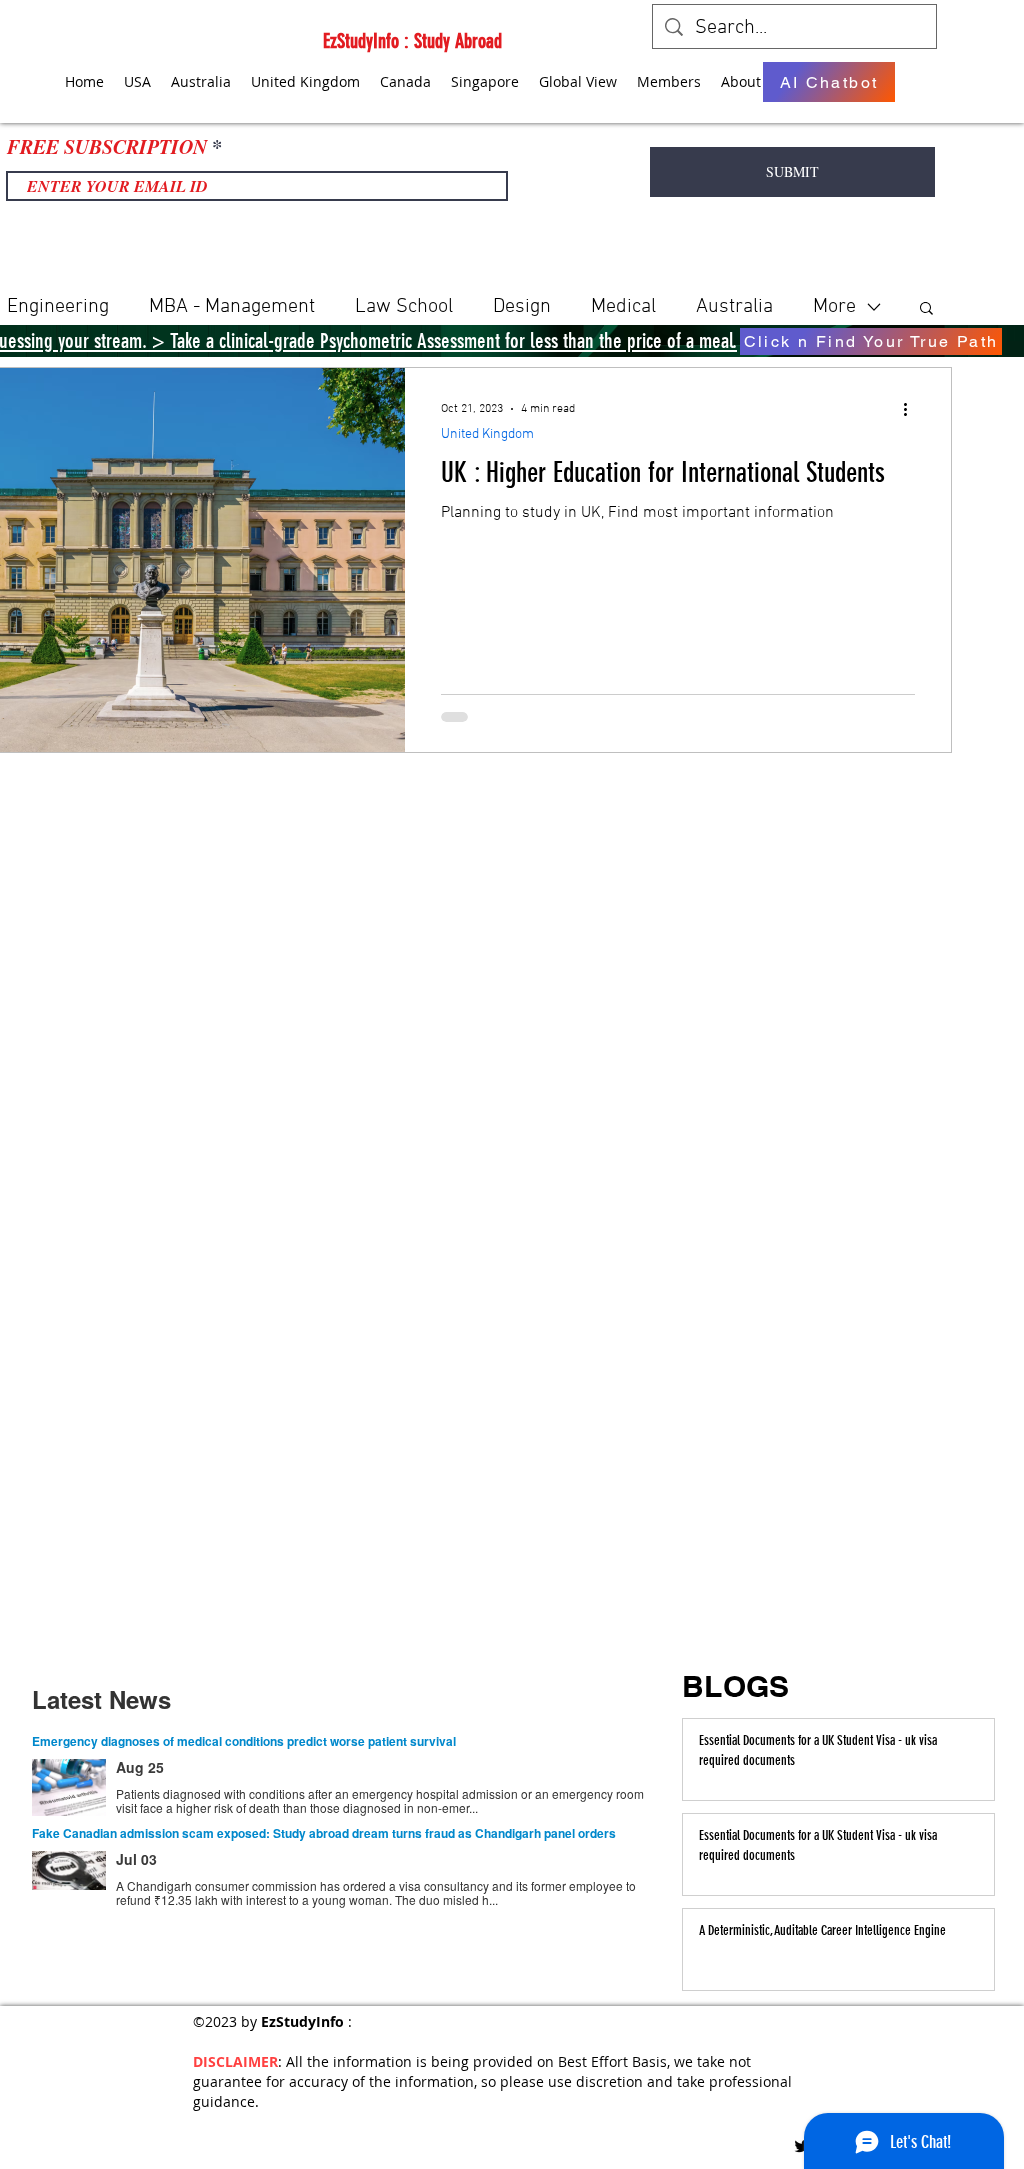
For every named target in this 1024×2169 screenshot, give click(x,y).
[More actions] (912, 409)
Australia (734, 307)
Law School (404, 307)
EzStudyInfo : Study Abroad (412, 41)
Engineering (58, 307)
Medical (623, 307)
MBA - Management (232, 307)
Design (522, 307)
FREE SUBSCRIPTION (107, 146)
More (834, 307)
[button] (926, 309)
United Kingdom (487, 434)
